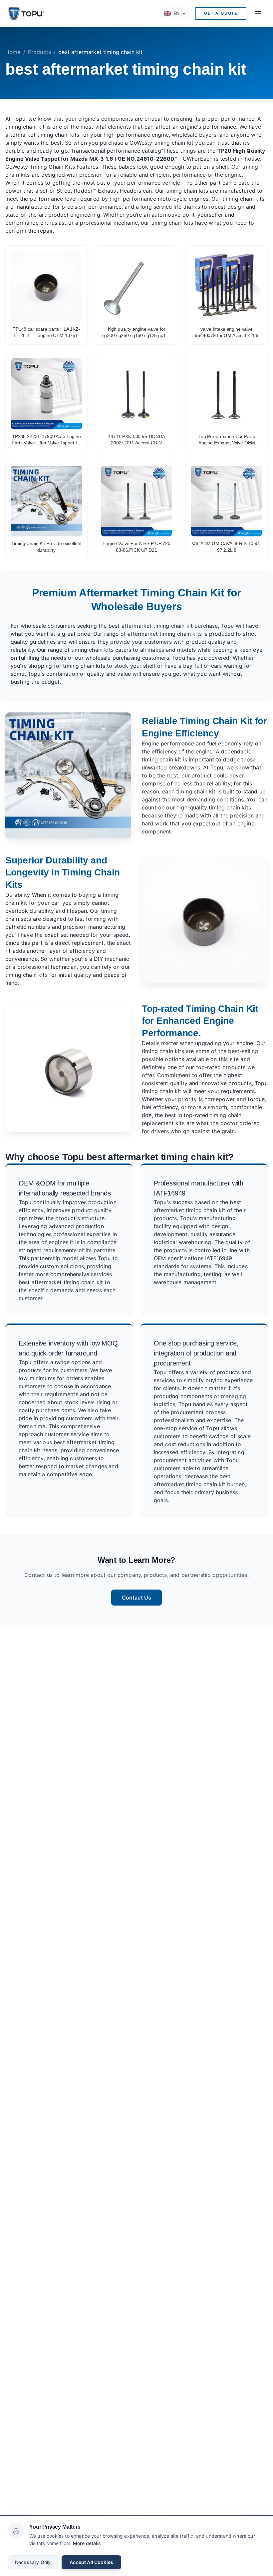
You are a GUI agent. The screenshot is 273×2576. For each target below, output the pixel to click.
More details (87, 2543)
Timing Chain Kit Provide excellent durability (46, 547)
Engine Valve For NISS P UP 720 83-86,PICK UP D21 (136, 547)
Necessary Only (33, 2562)
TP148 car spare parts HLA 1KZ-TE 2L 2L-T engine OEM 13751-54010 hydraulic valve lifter (46, 333)
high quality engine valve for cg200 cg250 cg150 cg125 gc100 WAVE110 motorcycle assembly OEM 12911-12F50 (137, 333)
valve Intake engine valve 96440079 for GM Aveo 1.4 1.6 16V (227, 333)
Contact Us (137, 1598)
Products (39, 52)
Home (13, 52)
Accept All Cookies (91, 2562)
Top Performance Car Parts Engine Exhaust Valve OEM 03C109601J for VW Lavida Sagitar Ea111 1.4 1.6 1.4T (227, 440)
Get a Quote (221, 13)
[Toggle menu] (258, 13)
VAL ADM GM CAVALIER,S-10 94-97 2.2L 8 (227, 547)
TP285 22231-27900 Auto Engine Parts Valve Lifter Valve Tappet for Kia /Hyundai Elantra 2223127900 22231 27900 (46, 440)
